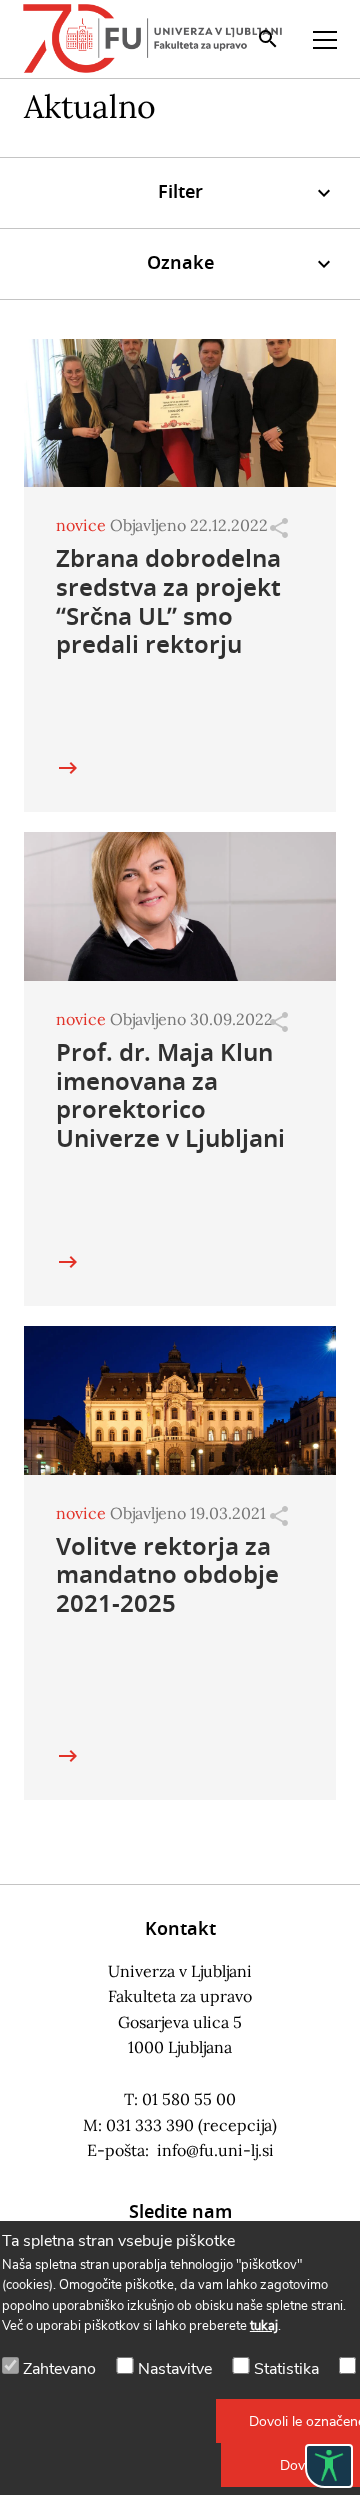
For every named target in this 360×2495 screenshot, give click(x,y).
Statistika (286, 2369)
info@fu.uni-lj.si (215, 2150)
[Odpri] (279, 528)
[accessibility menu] (329, 2466)
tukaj (264, 2326)
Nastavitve (175, 2369)
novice (81, 525)
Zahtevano (59, 2369)
